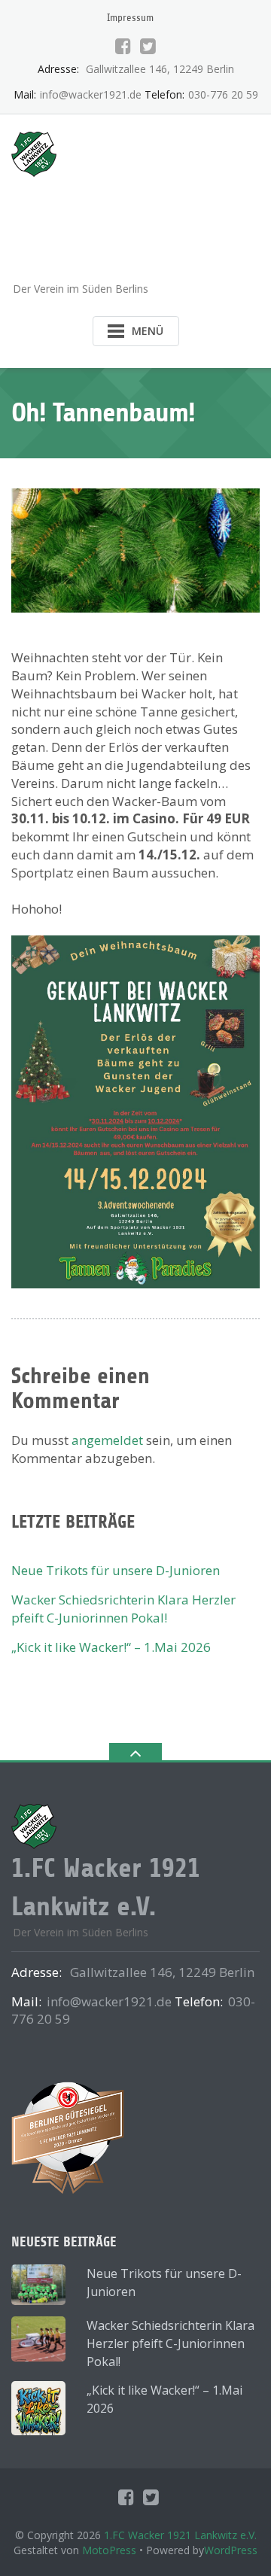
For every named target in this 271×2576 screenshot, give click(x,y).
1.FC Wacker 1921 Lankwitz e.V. (180, 2535)
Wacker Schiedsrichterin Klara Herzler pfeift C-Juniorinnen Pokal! (123, 1609)
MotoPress (109, 2550)
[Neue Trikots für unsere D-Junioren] (38, 2285)
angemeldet (107, 1440)
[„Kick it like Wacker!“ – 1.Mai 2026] (38, 2408)
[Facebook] (123, 46)
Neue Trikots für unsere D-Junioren (116, 1570)
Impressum (130, 18)
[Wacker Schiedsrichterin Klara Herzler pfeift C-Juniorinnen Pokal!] (38, 2339)
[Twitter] (148, 46)
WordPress (231, 2550)
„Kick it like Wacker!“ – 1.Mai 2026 (111, 1647)
